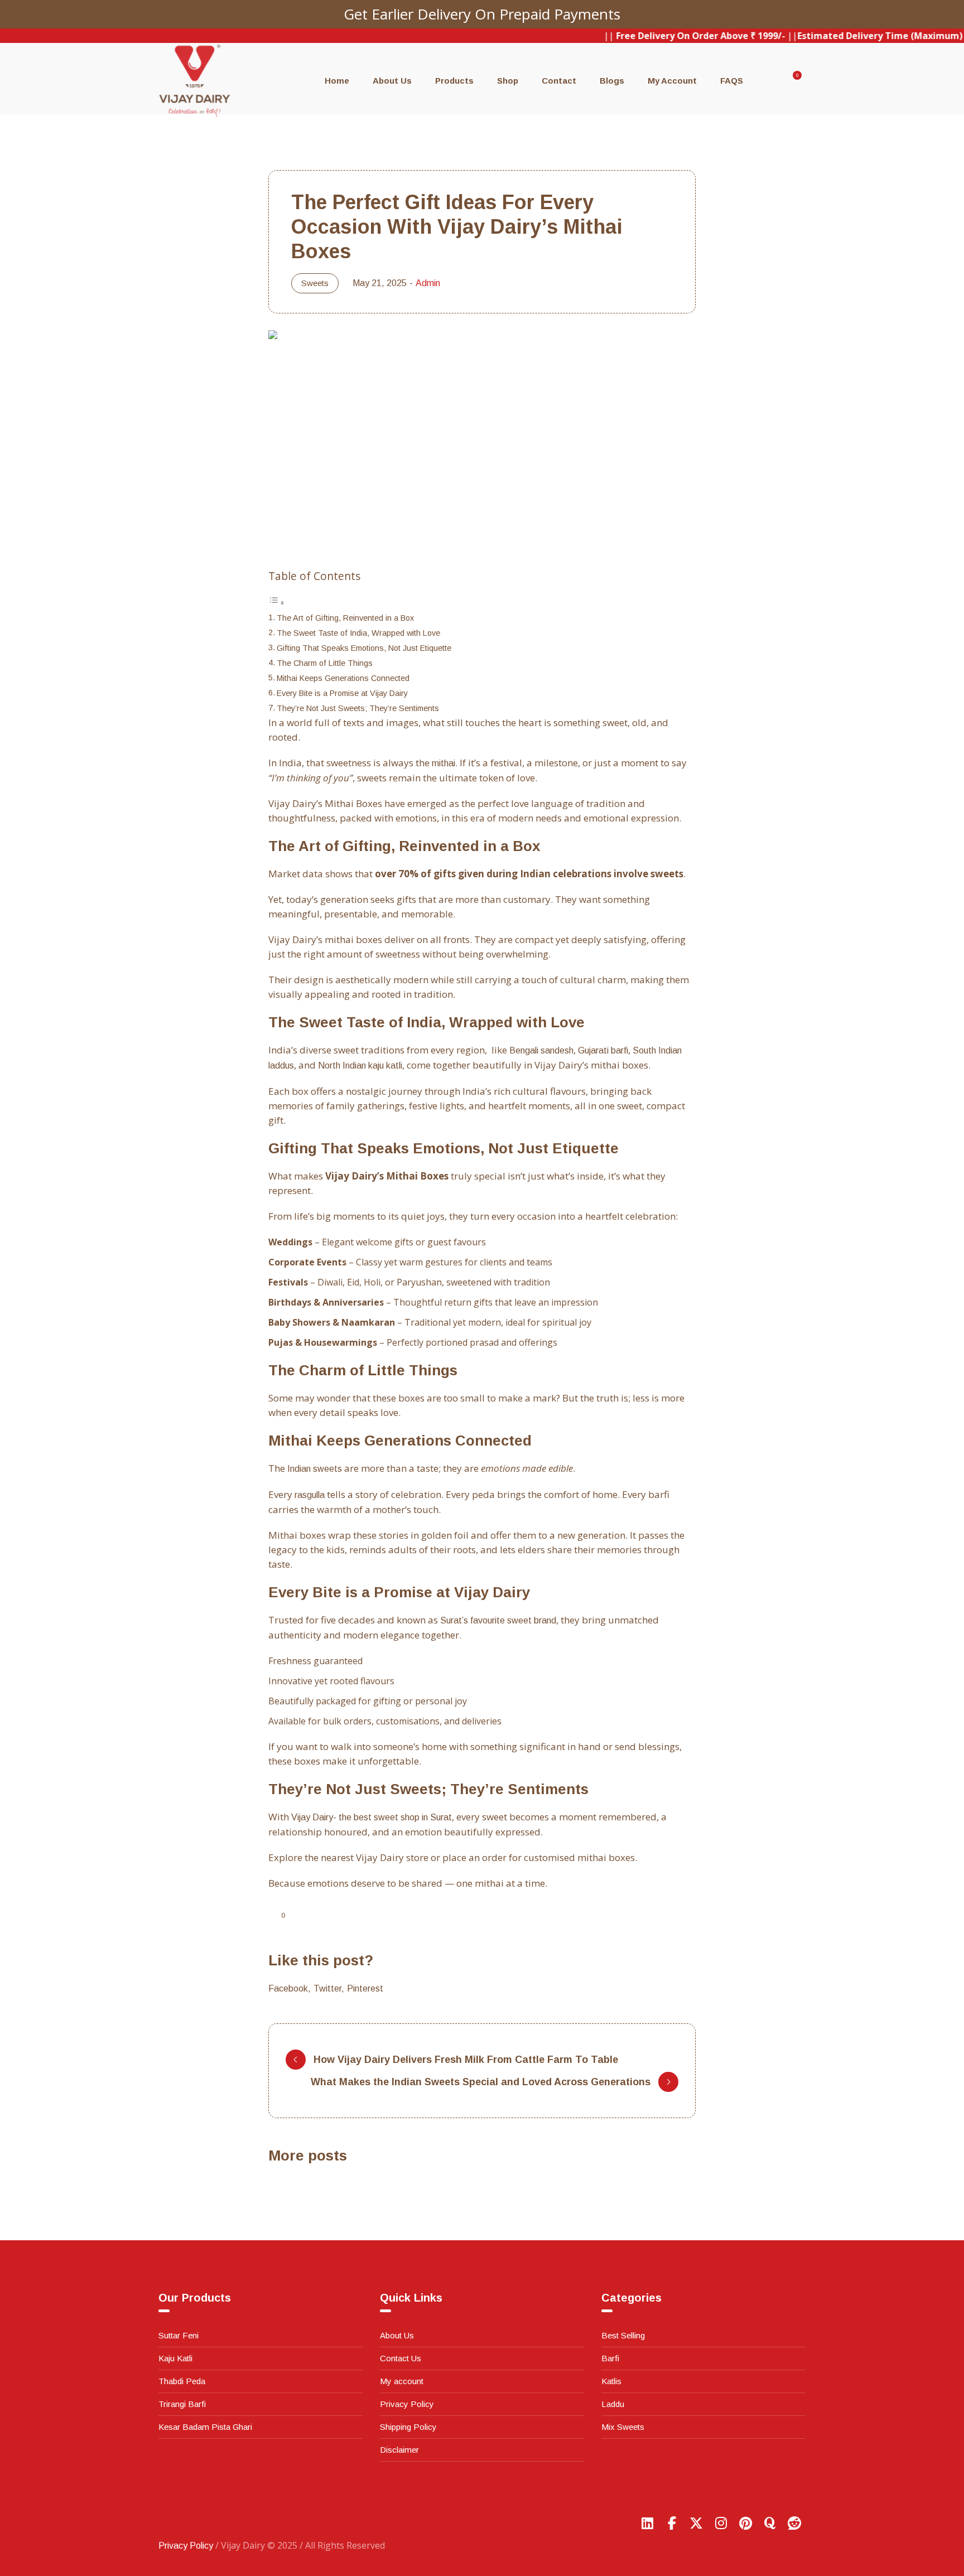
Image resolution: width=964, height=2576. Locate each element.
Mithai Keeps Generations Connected (343, 678)
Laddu (613, 2404)
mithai (444, 763)
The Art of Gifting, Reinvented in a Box (345, 618)
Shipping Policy (408, 2427)
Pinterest (365, 1988)
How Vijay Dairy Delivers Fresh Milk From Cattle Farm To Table (466, 2060)
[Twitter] (696, 2523)
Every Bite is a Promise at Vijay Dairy (342, 693)
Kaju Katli (175, 2358)
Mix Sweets (623, 2427)
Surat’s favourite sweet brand (498, 1620)
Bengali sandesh (541, 1050)
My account (402, 2381)
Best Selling (623, 2335)
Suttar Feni (179, 2335)
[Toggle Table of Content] (277, 603)
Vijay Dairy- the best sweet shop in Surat (372, 1817)
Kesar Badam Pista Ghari (205, 2427)
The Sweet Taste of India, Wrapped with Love (358, 633)
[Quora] (770, 2523)
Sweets (315, 283)
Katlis (611, 2381)
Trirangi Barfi (182, 2404)
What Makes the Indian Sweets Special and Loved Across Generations (481, 2082)
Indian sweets (315, 1469)
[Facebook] (672, 2523)
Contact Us (401, 2358)
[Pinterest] (745, 2523)
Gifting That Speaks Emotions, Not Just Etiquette (364, 648)
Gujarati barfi (603, 1050)
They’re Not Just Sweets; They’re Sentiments (358, 708)
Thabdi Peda (182, 2381)
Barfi (610, 2358)
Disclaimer (399, 2450)
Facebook (288, 1988)
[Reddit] (794, 2523)
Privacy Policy (407, 2404)
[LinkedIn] (647, 2523)
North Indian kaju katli (360, 1065)
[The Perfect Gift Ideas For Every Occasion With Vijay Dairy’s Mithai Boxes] (482, 436)
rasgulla (310, 1495)
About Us (397, 2335)
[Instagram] (721, 2523)
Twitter (327, 1988)
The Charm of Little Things (325, 663)
